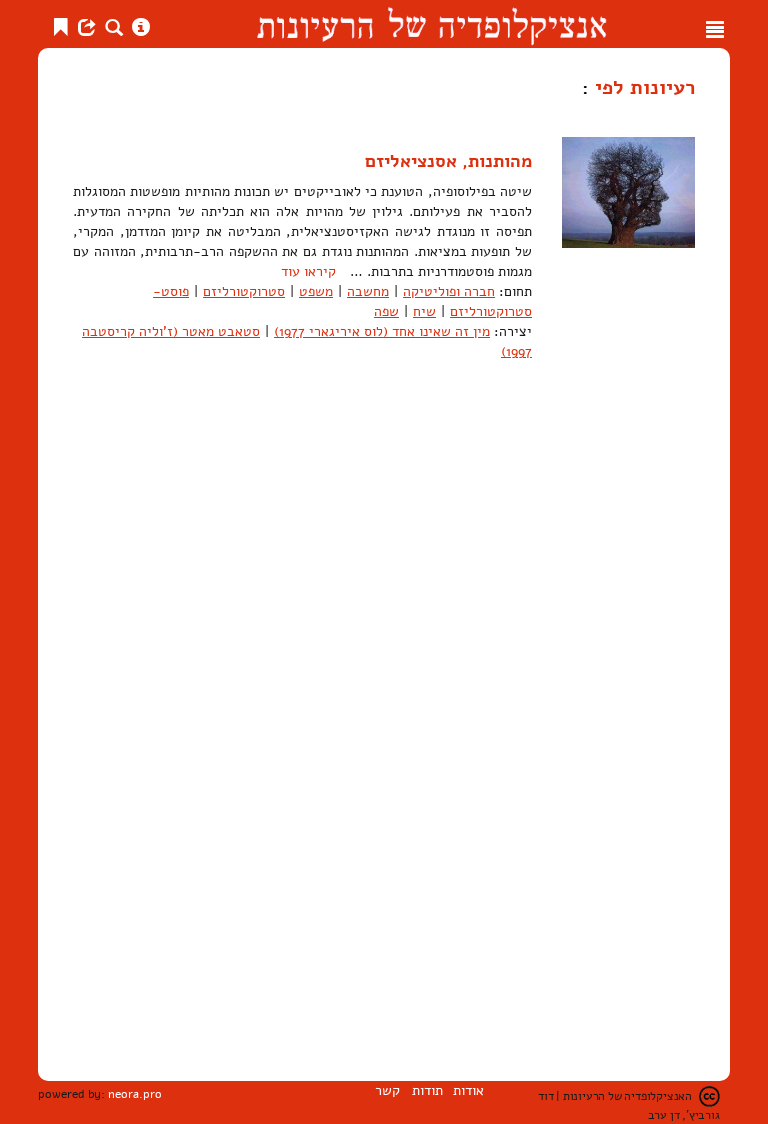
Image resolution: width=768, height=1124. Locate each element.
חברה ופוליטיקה (449, 291)
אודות (468, 1090)
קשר (387, 1090)
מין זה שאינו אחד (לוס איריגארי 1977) (382, 331)
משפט (316, 291)
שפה (386, 311)
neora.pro (135, 1094)
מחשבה (368, 291)
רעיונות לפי (642, 87)
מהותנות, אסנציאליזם (448, 161)
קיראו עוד (308, 271)
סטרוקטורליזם (244, 291)
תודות (427, 1090)
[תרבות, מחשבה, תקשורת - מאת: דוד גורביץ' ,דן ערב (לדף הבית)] (431, 24)
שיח (424, 311)
